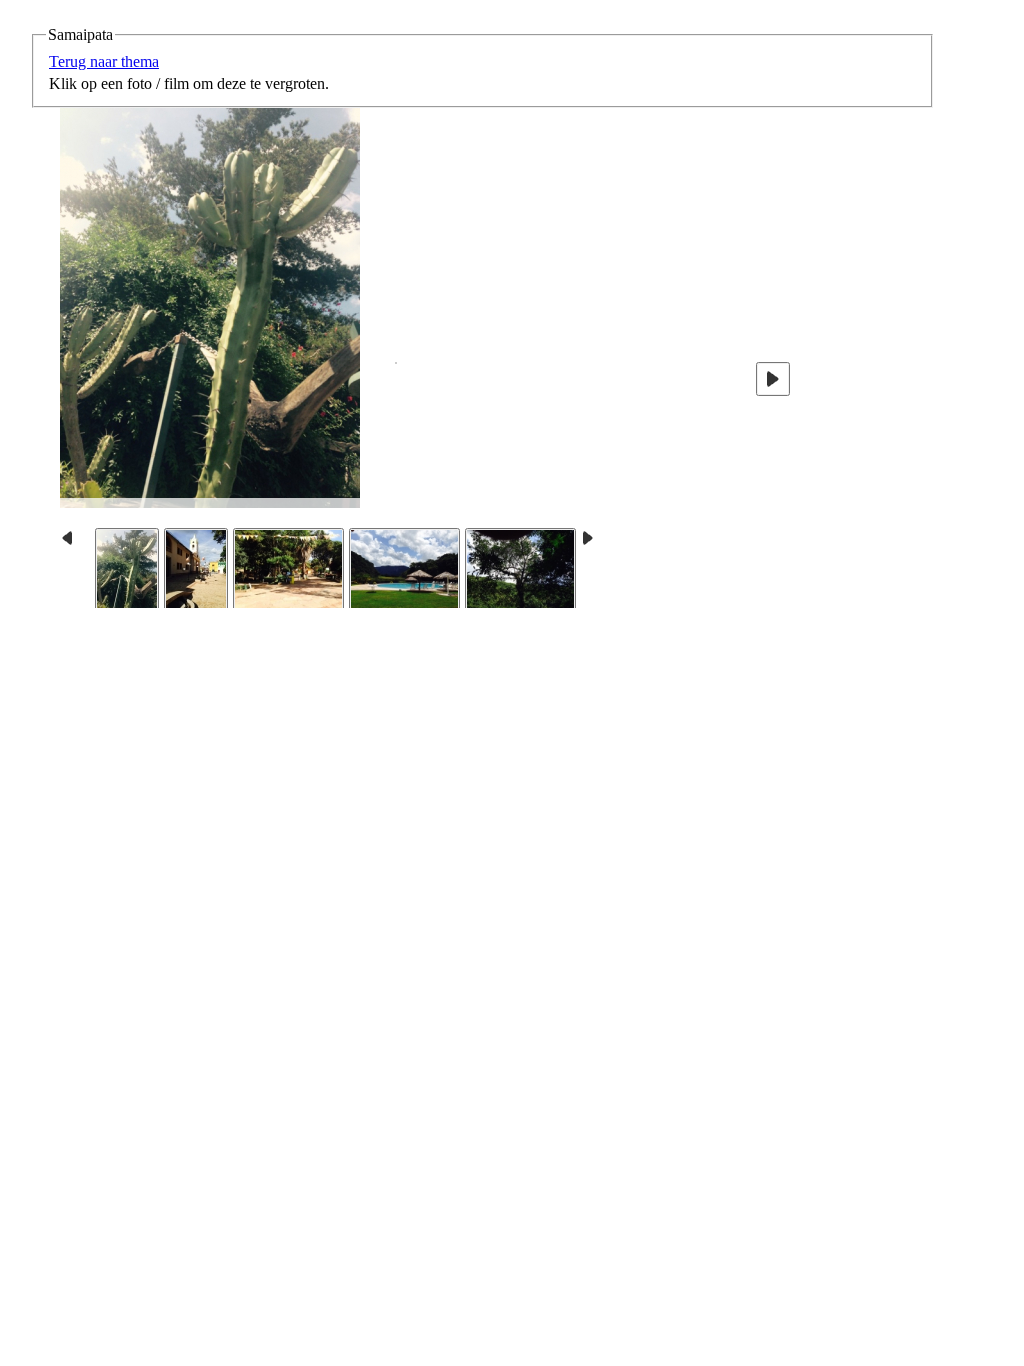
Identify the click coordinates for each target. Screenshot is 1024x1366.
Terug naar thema (104, 61)
